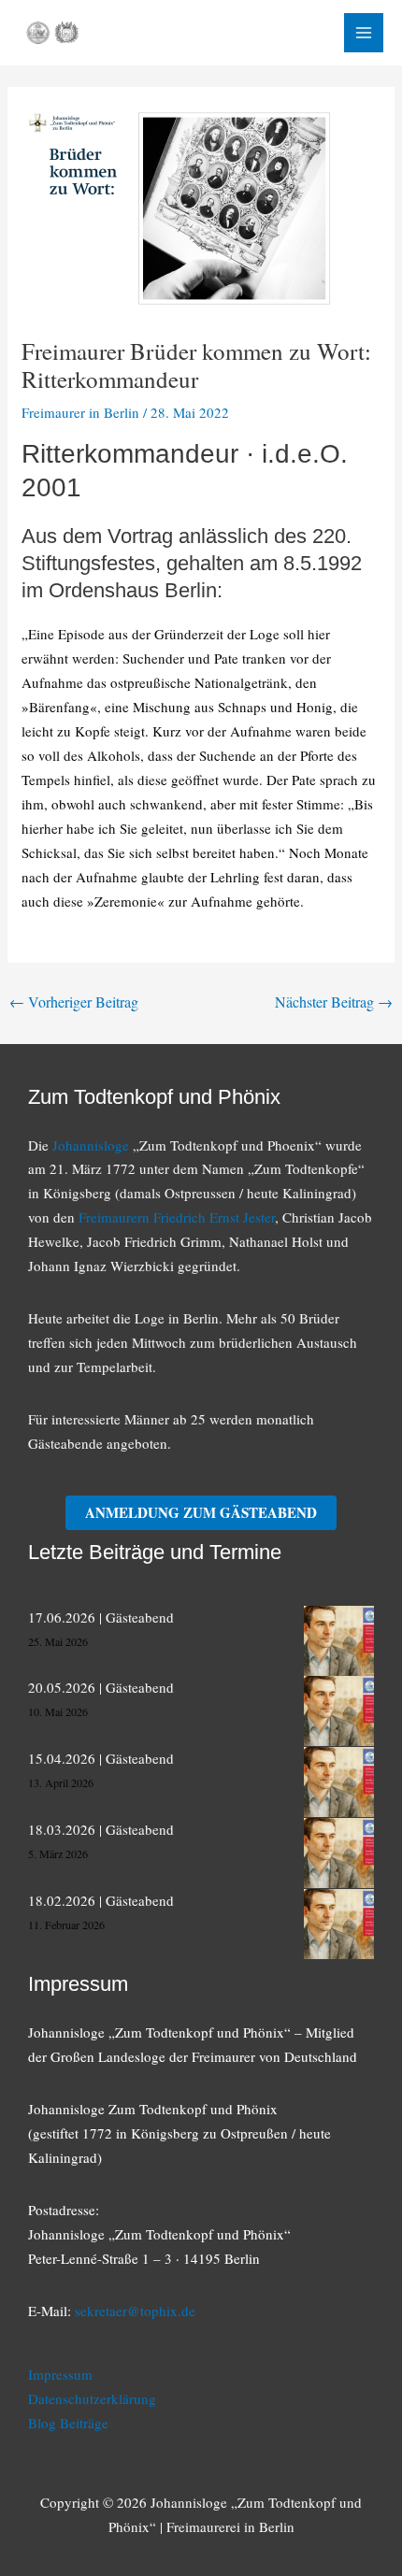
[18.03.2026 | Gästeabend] (339, 1853)
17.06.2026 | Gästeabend (101, 1617)
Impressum (60, 2374)
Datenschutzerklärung (92, 2398)
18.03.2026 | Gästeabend (101, 1829)
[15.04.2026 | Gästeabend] (339, 1782)
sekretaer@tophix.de (135, 2311)
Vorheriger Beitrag (74, 1002)
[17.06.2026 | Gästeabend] (339, 1641)
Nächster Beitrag (334, 1002)
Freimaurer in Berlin (80, 412)
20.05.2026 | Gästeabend (101, 1687)
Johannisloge (91, 1145)
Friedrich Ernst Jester (214, 1217)
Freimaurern (116, 1217)
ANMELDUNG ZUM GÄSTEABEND (201, 1512)
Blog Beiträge (68, 2423)
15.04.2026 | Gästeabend (101, 1758)
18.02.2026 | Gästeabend (101, 1900)
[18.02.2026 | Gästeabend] (339, 1924)
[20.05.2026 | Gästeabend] (339, 1711)
